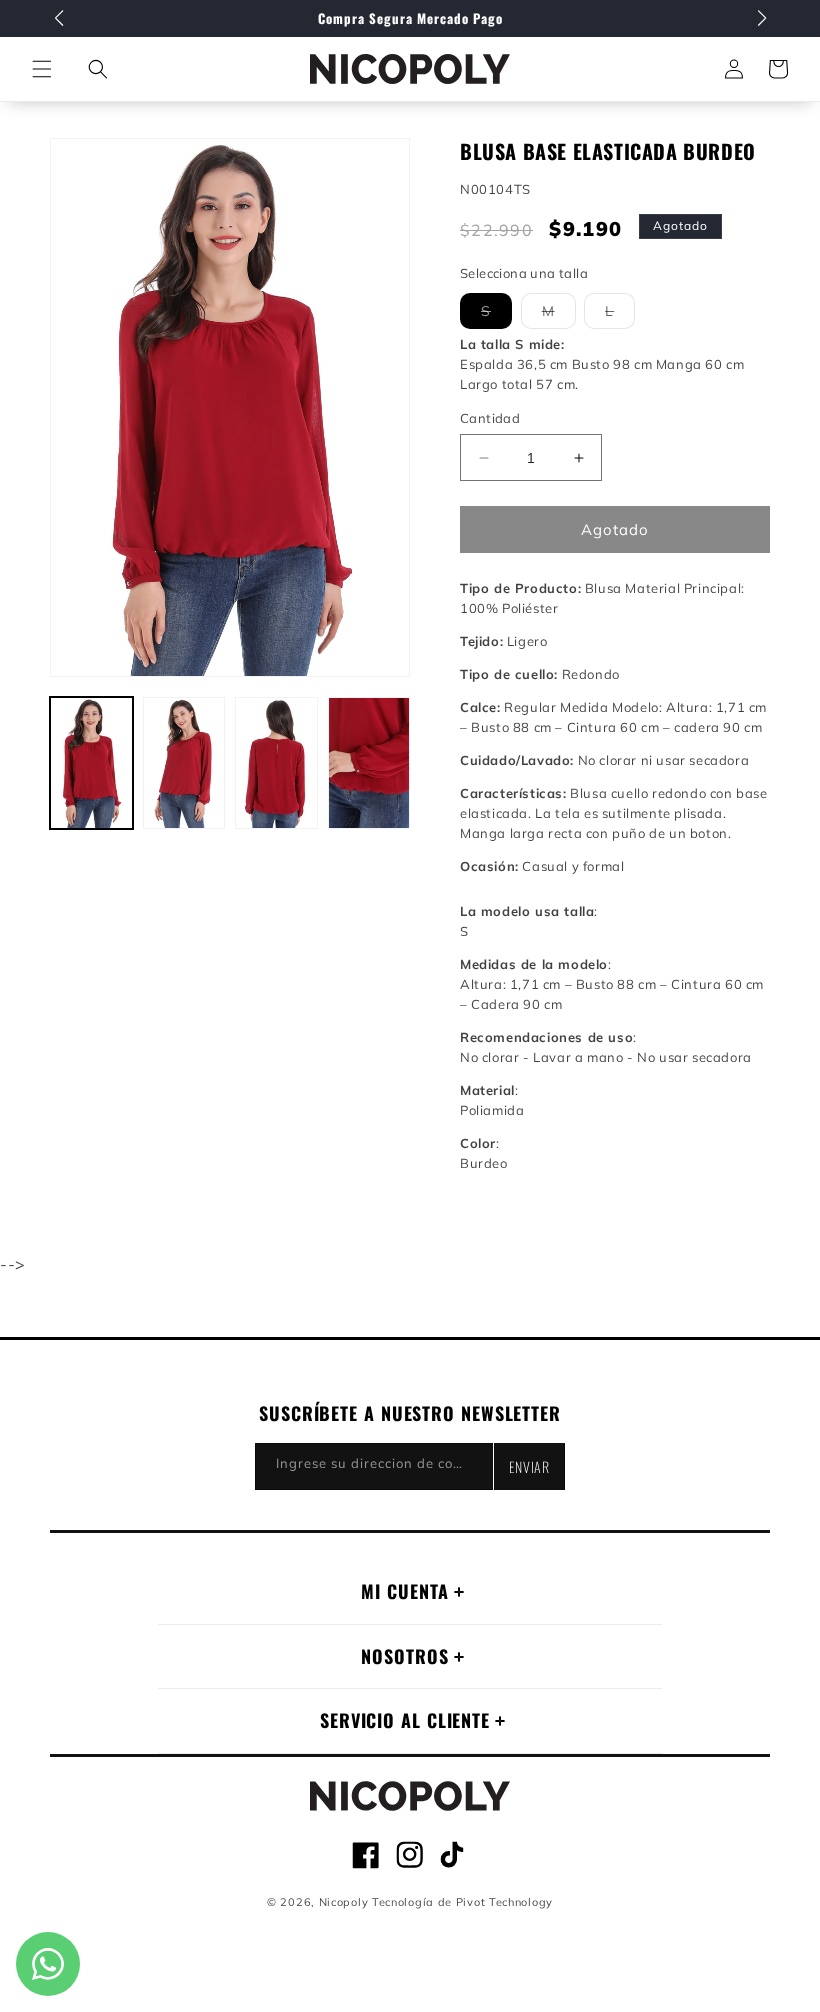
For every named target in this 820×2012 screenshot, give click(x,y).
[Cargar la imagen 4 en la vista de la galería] (369, 763)
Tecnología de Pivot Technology (462, 1902)
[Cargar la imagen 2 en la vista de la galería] (184, 763)
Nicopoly (344, 1902)
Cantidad (490, 418)
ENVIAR (529, 1466)
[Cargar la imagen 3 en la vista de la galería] (276, 763)
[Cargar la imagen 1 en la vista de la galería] (91, 763)
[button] (98, 69)
